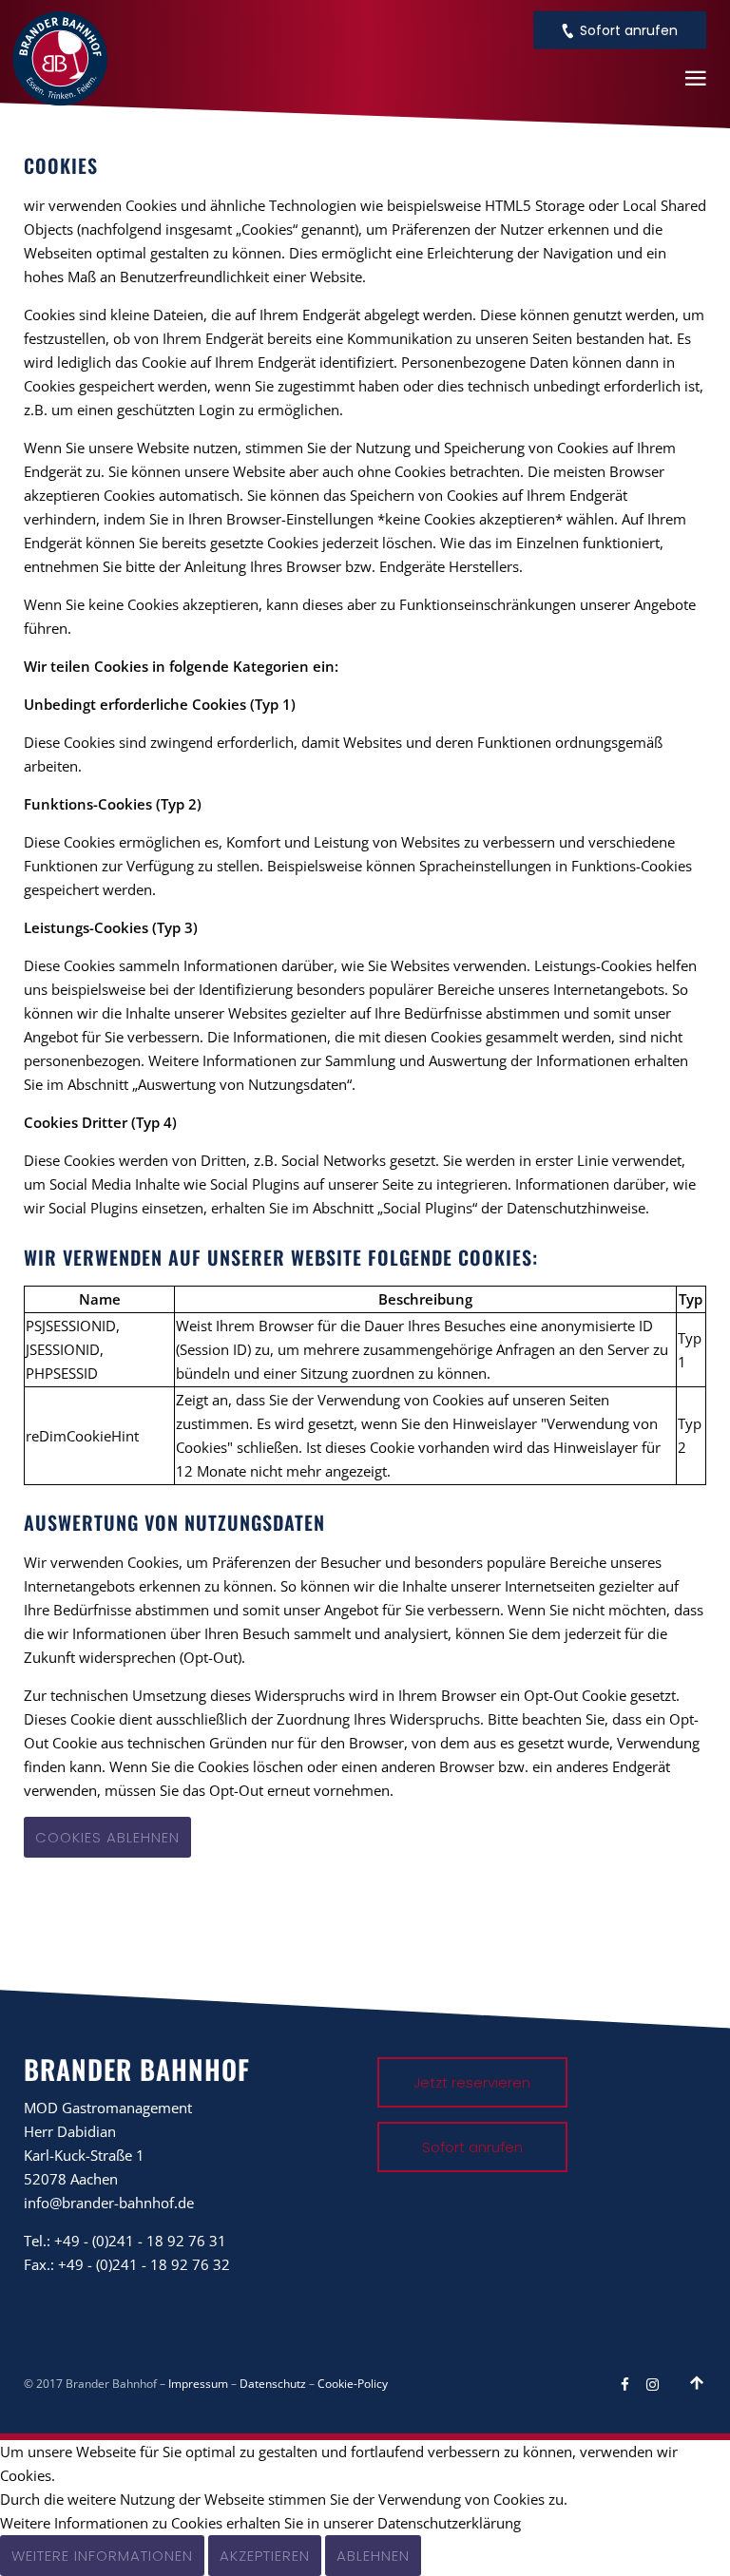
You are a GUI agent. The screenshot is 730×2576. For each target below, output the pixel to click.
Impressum (198, 2384)
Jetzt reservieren (472, 2082)
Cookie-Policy (353, 2384)
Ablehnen (373, 2556)
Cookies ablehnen (107, 1837)
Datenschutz (273, 2384)
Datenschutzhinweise (576, 1208)
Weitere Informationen (102, 2556)
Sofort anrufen (629, 30)
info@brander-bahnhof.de (109, 2203)
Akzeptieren (265, 2556)
